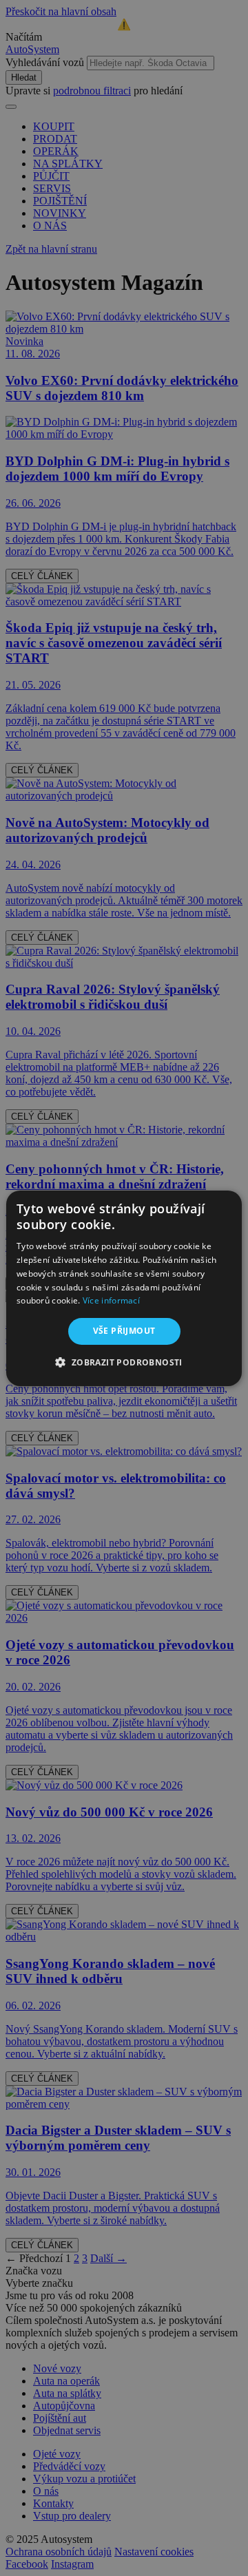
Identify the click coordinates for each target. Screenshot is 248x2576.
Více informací (111, 1300)
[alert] (124, 1288)
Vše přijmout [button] (124, 1331)
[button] (124, 1362)
